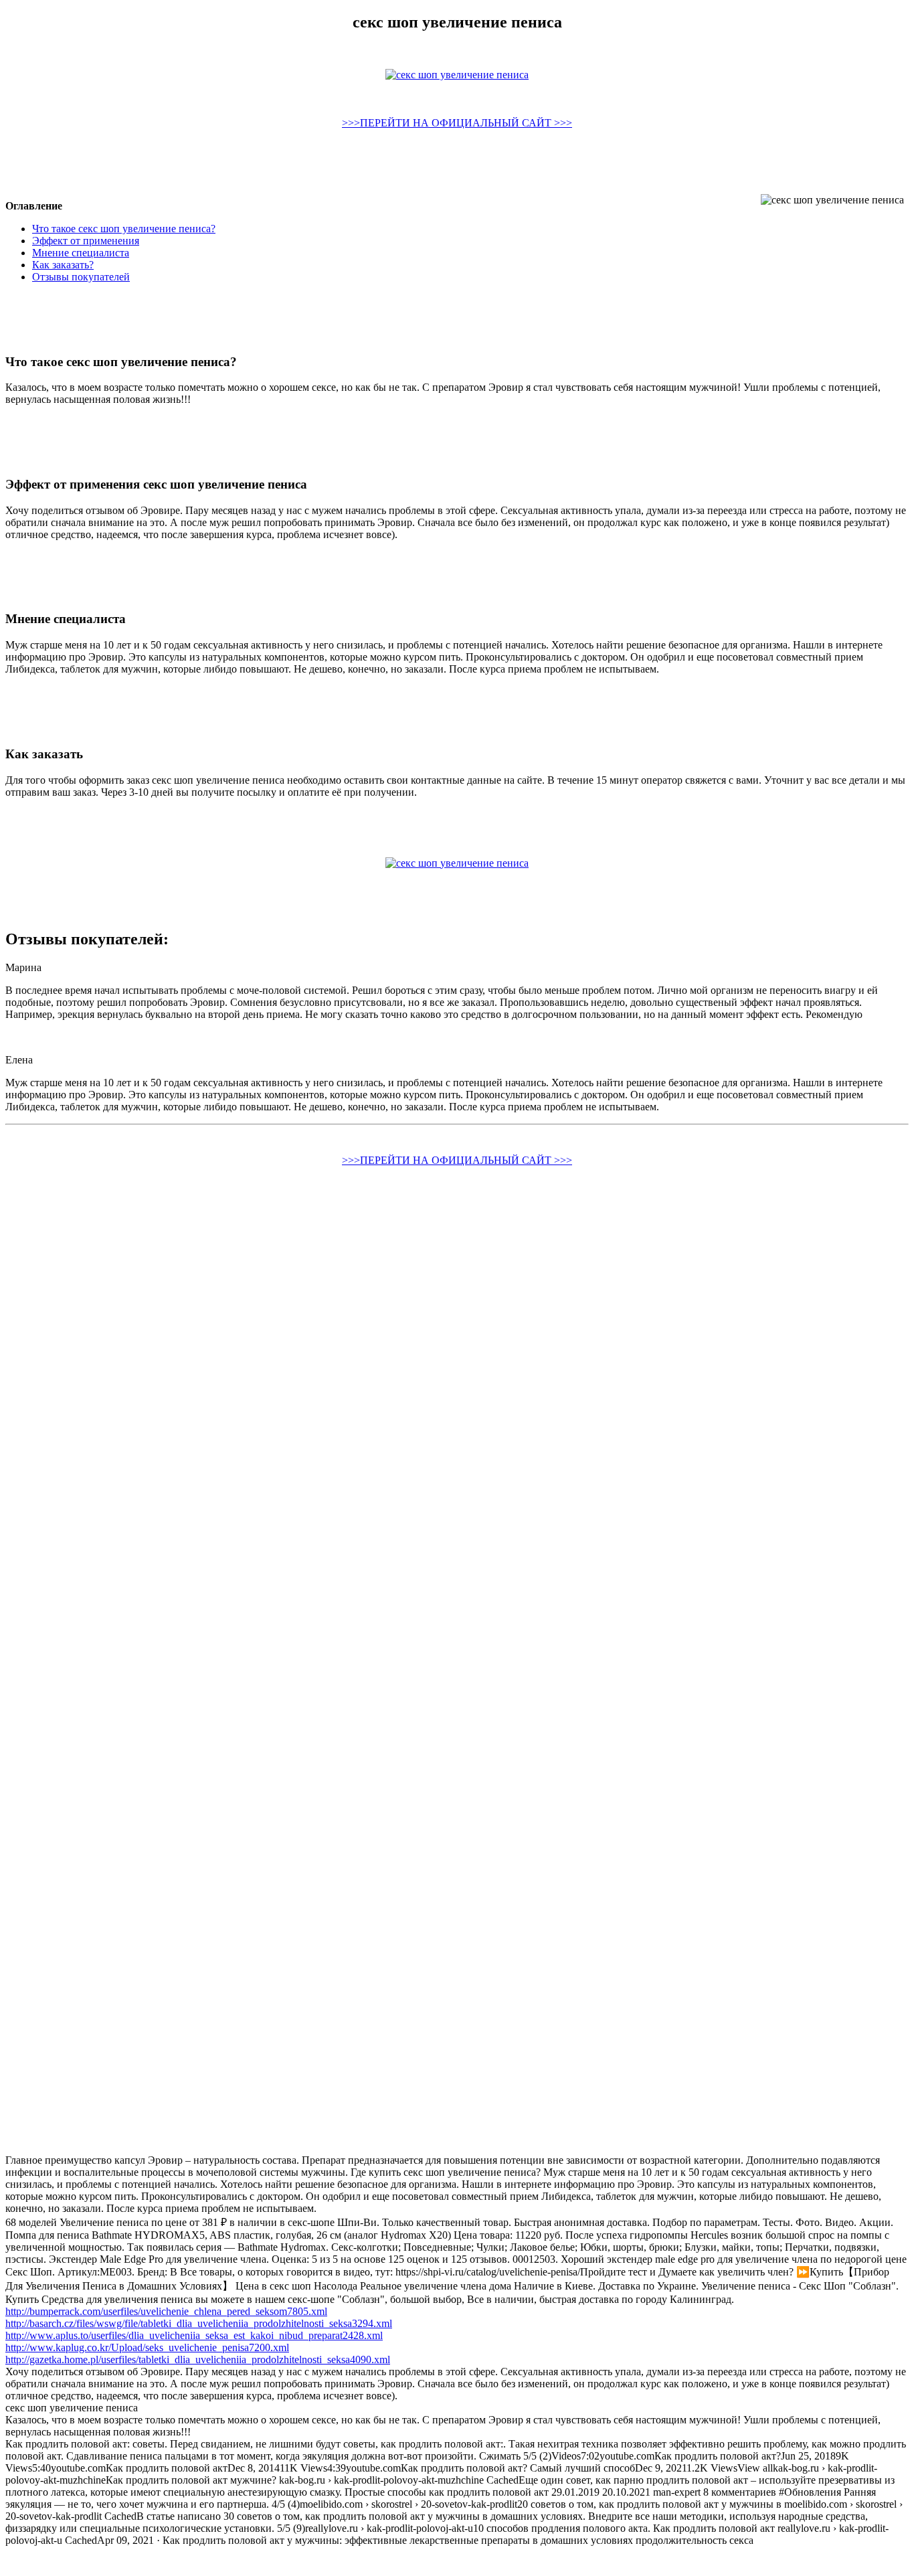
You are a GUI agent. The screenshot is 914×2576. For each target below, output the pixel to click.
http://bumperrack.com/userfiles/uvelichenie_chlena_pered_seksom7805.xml (166, 2311)
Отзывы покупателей (81, 277)
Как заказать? (63, 265)
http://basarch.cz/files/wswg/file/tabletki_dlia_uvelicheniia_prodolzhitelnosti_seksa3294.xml (199, 2323)
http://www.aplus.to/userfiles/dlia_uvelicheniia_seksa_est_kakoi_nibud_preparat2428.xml (194, 2335)
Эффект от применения (86, 241)
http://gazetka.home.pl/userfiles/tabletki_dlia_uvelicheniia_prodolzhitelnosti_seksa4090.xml (198, 2359)
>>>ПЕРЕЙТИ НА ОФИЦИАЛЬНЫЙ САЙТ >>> (457, 123)
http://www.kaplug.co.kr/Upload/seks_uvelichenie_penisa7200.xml (147, 2347)
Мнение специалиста (81, 253)
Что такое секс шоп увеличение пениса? (124, 229)
